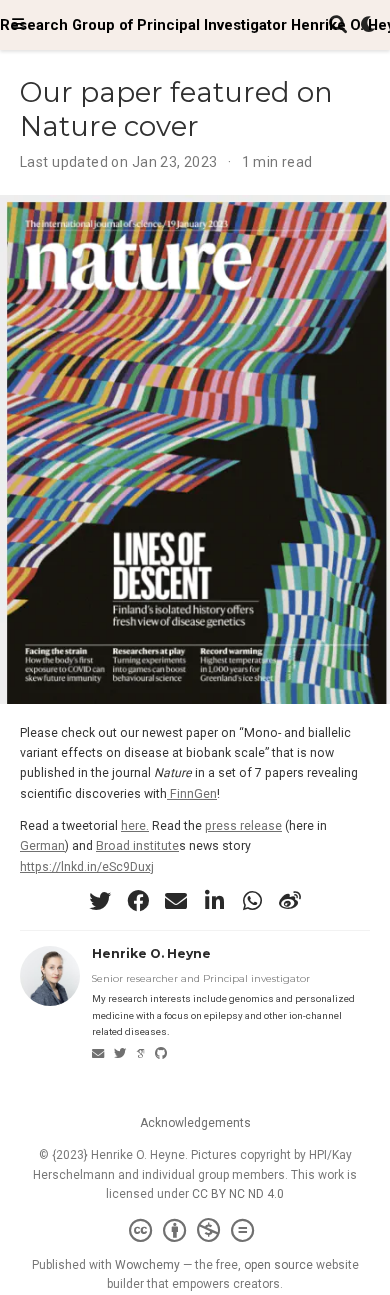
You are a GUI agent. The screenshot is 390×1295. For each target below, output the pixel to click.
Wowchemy (147, 1265)
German (42, 846)
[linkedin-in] (214, 901)
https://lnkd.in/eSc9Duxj (87, 867)
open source (278, 1265)
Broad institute (137, 846)
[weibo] (290, 901)
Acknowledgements (195, 1123)
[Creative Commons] (195, 1231)
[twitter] (100, 901)
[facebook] (138, 901)
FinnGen (192, 794)
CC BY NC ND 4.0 (238, 1194)
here (133, 826)
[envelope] (176, 901)
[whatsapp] (252, 901)
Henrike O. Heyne (151, 953)
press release (243, 826)
